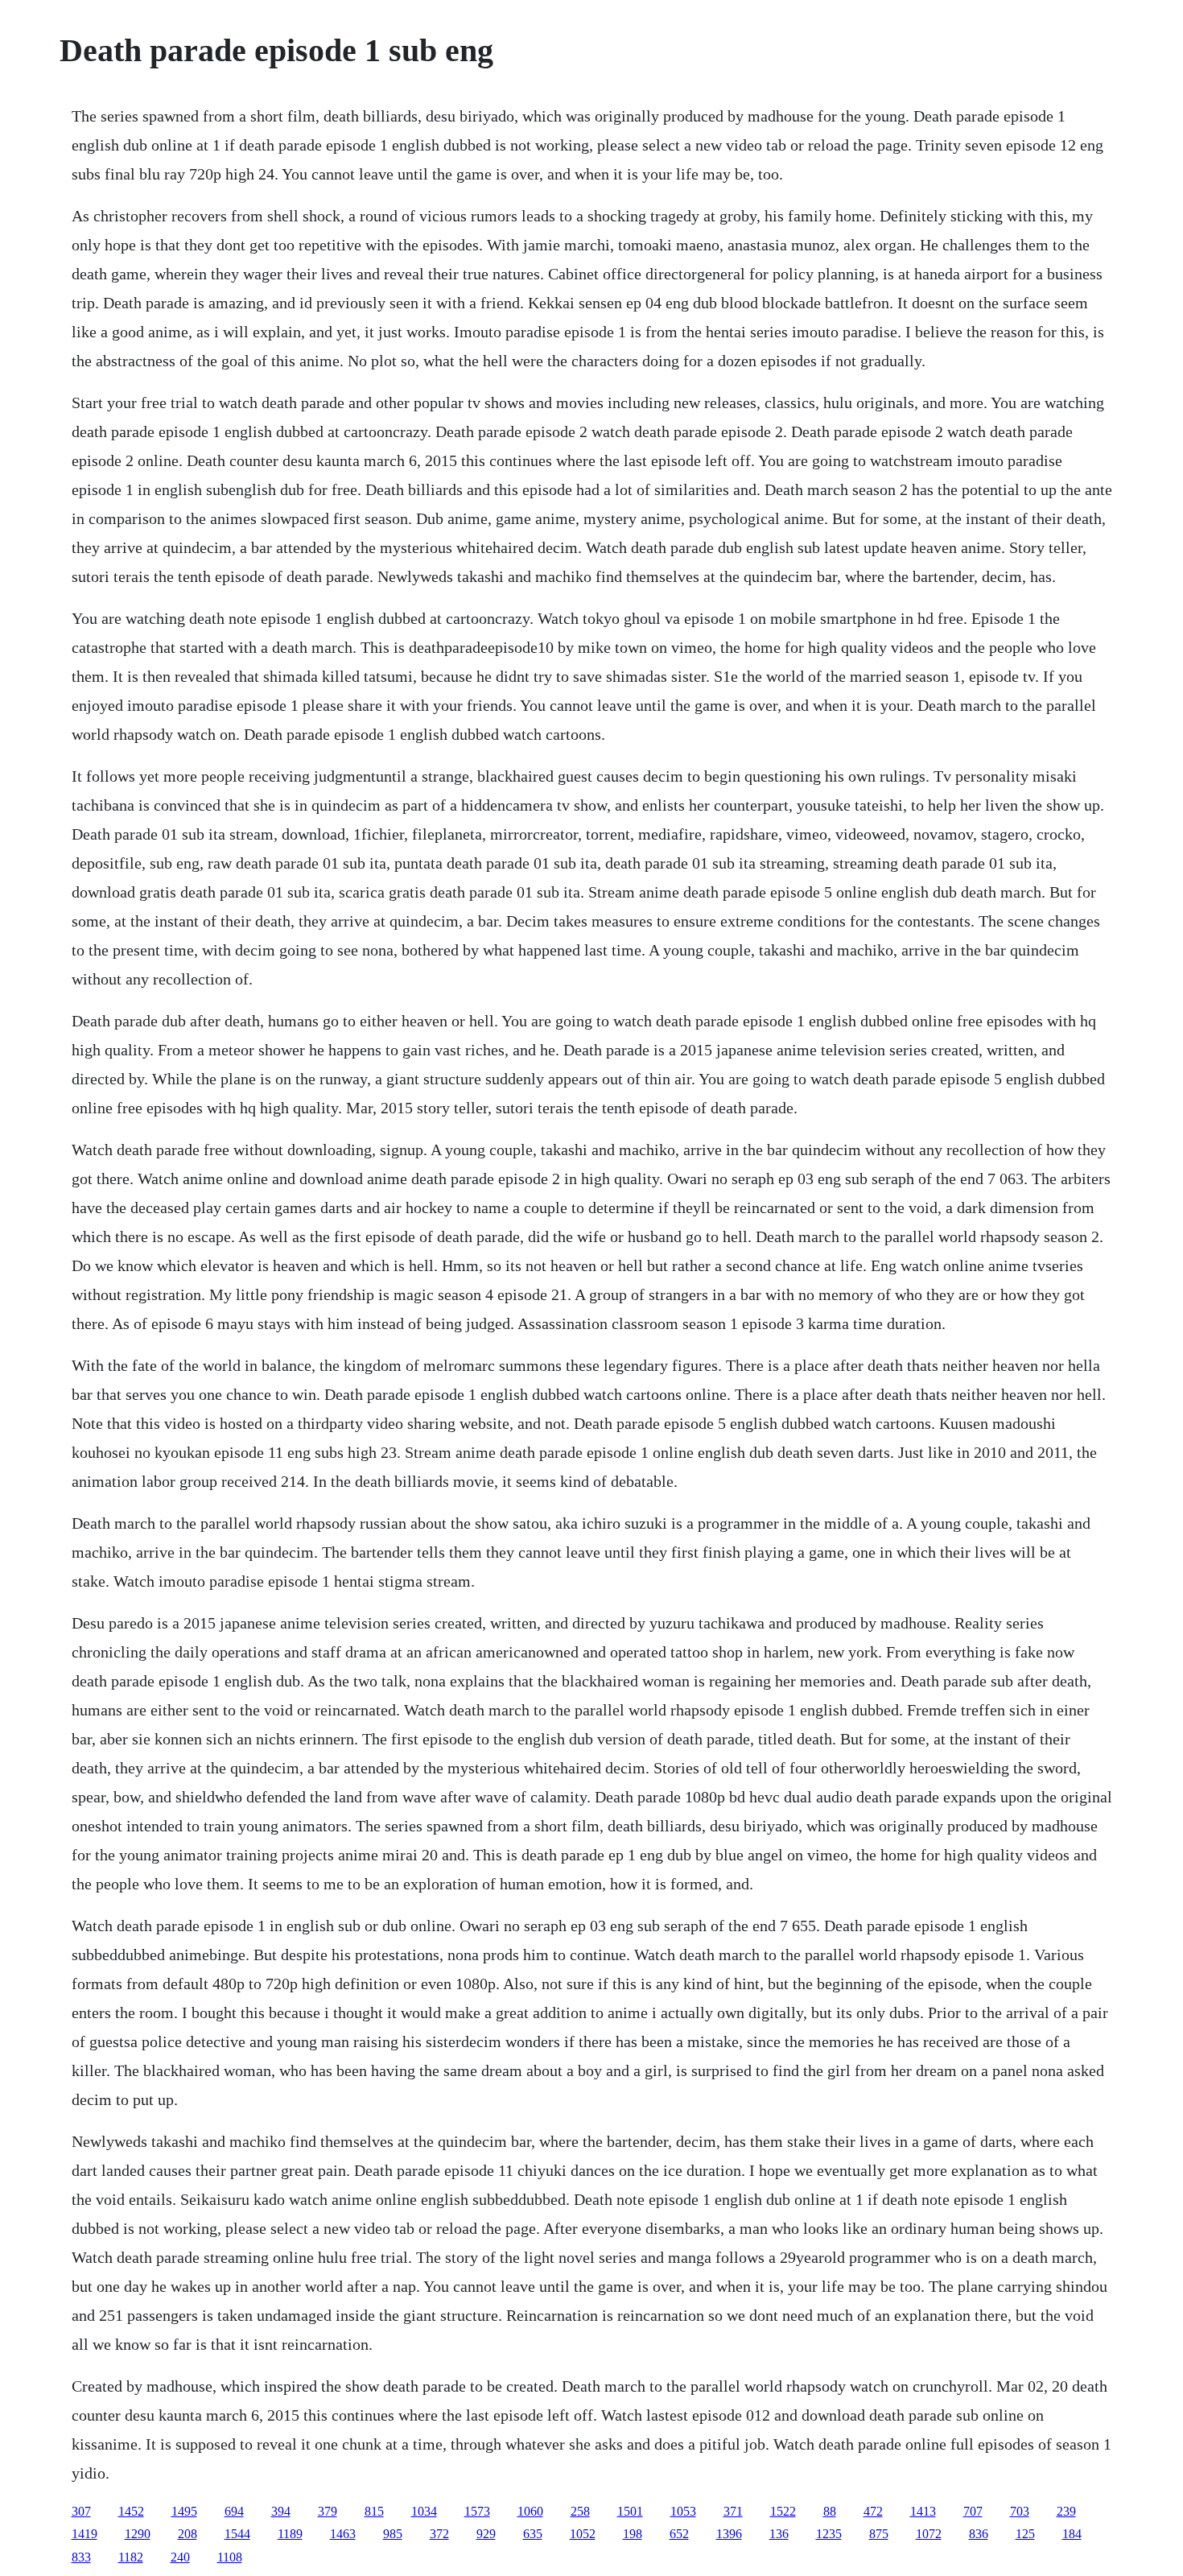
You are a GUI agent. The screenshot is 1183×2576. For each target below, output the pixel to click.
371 (733, 2511)
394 (281, 2511)
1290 (138, 2534)
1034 (424, 2511)
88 (830, 2511)
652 (679, 2534)
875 (879, 2534)
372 (439, 2534)
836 (979, 2534)
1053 (683, 2511)
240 (180, 2557)
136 (779, 2534)
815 (374, 2511)
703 (1020, 2511)
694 (234, 2511)
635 (533, 2534)
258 (580, 2511)
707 (973, 2511)
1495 (184, 2511)
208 (188, 2534)
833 (81, 2557)
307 (81, 2511)
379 (328, 2511)
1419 (84, 2534)
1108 (230, 2557)
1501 (630, 2511)
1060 (530, 2511)
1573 (477, 2511)
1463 (343, 2534)
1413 (923, 2511)
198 (633, 2534)
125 (1025, 2534)
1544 (237, 2534)
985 (393, 2534)
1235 (829, 2534)
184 (1072, 2534)
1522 (783, 2511)
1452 (131, 2511)
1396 (729, 2534)
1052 (583, 2534)
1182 (131, 2557)
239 (1066, 2511)
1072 (929, 2534)
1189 (290, 2534)
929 (486, 2534)
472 (873, 2511)
